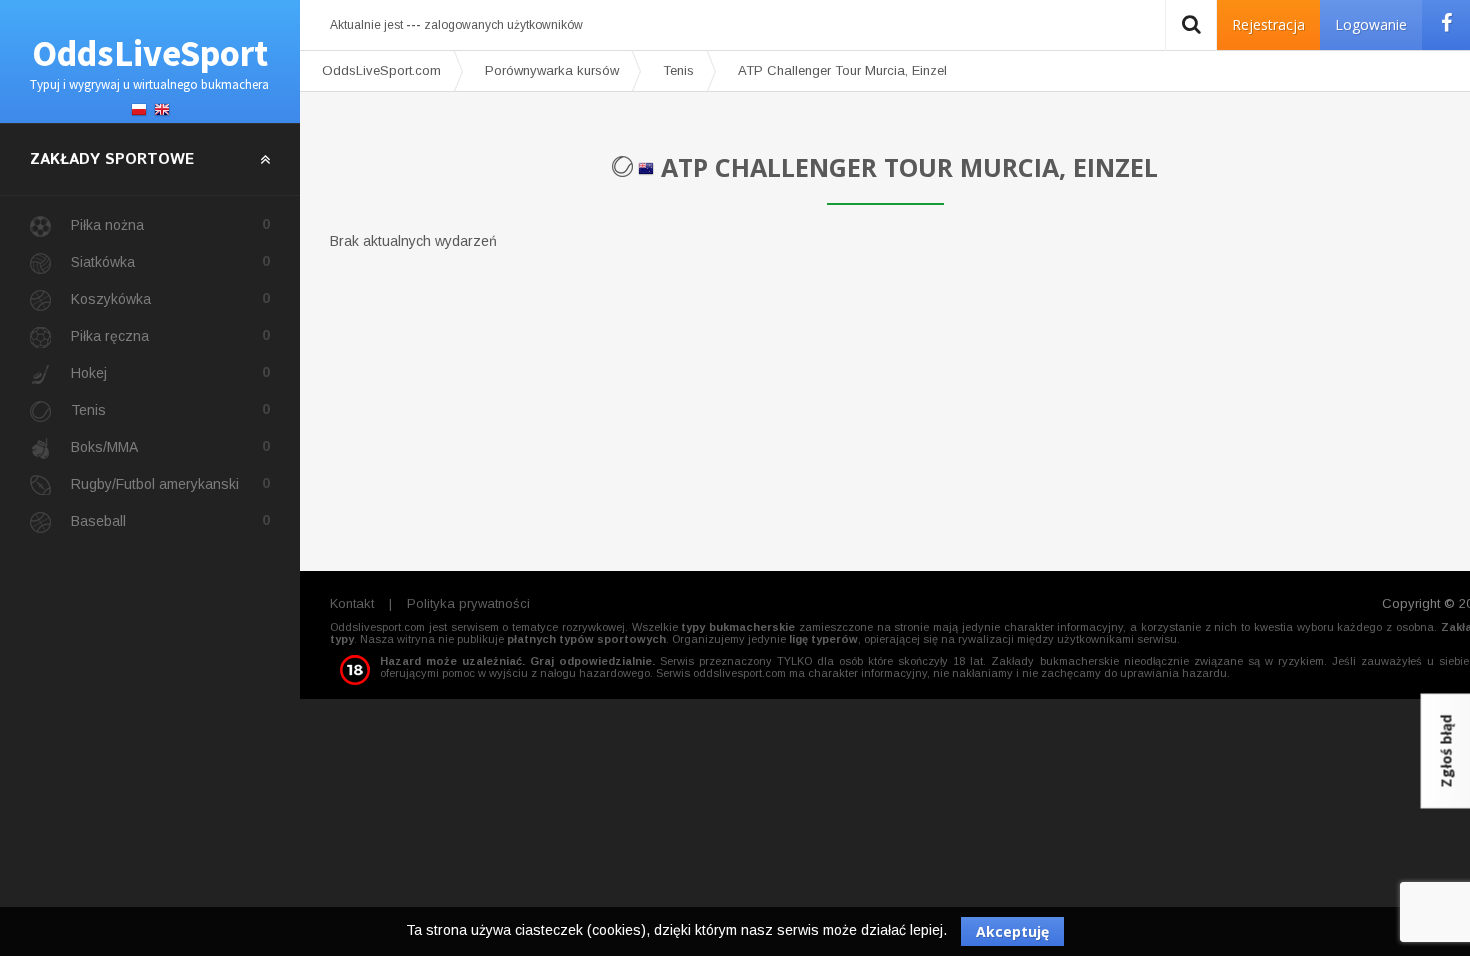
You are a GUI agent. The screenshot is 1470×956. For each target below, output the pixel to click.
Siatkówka (170, 261)
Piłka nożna (170, 224)
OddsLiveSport (149, 61)
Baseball (170, 520)
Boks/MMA (170, 446)
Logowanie (1371, 24)
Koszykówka (170, 298)
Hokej (170, 372)
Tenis (170, 409)
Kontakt (352, 603)
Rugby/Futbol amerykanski (170, 483)
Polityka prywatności (468, 603)
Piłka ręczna (170, 335)
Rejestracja (1268, 24)
